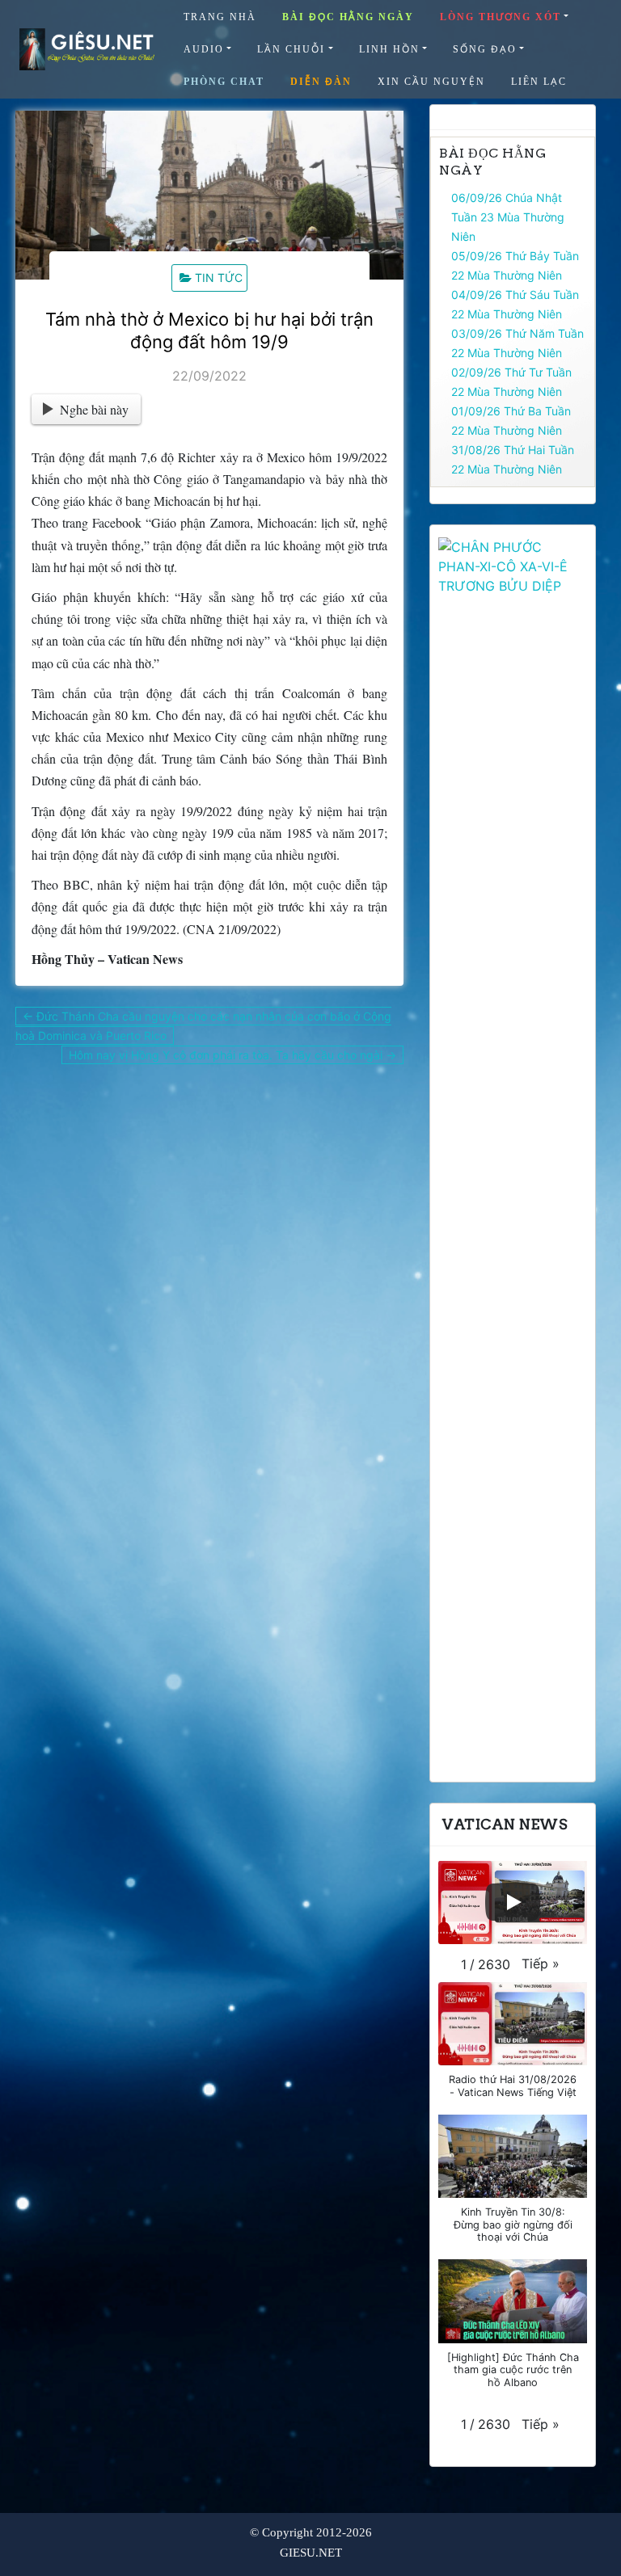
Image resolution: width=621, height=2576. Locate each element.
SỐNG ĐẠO (485, 49)
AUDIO (204, 49)
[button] (541, 1964)
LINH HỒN (389, 49)
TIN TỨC (219, 278)
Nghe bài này (94, 409)
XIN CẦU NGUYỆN (431, 82)
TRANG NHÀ (220, 17)
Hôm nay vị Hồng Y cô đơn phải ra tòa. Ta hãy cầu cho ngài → (232, 1055)
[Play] (513, 1902)
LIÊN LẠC (539, 82)
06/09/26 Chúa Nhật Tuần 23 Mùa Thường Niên (508, 217)
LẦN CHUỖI (291, 49)
